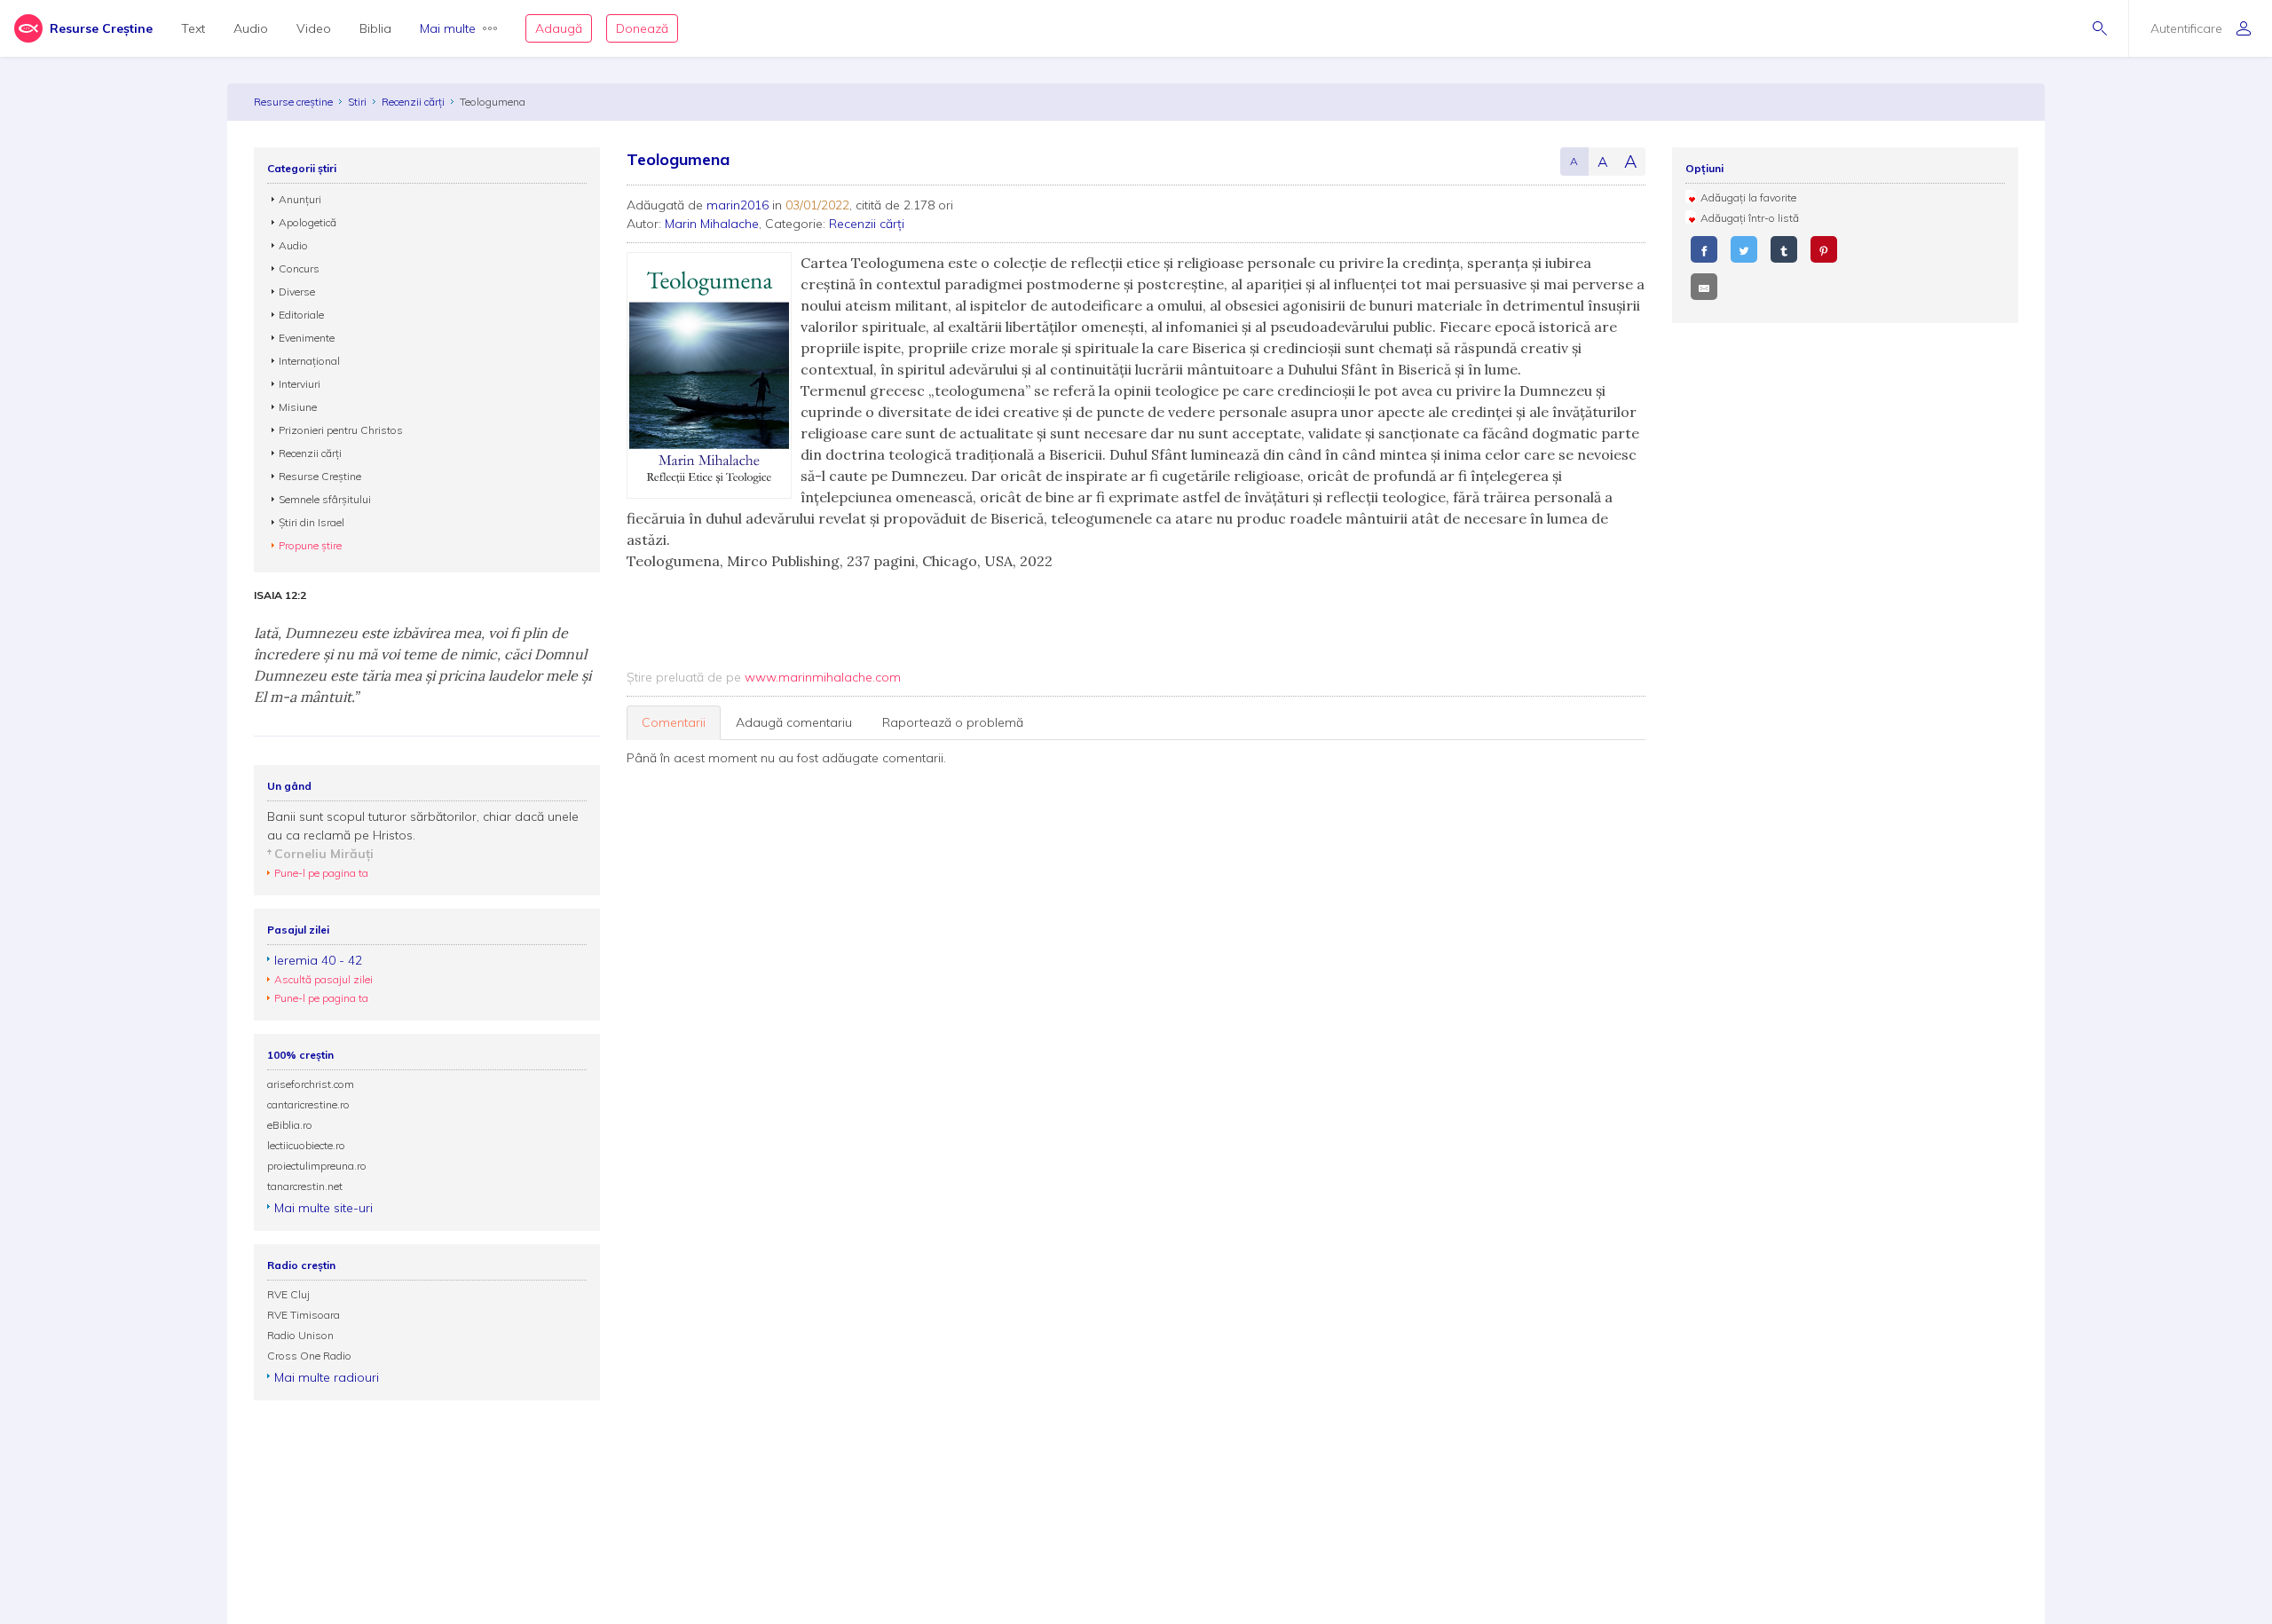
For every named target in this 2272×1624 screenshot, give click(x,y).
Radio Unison (300, 1335)
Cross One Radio (309, 1356)
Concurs (299, 268)
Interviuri (300, 384)
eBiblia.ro (290, 1125)
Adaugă (559, 28)
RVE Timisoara (304, 1315)
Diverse (297, 292)
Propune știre (310, 545)
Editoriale (301, 315)
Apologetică (308, 222)
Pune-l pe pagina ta (321, 873)
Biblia (375, 28)
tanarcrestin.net (305, 1186)
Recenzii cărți (413, 102)
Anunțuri (300, 199)
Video (314, 28)
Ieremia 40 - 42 (318, 960)
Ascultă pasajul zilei (323, 979)
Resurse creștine (293, 102)
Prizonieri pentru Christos (341, 430)
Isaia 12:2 (280, 595)
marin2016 (738, 205)
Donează (642, 28)
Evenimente (307, 338)
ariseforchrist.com (311, 1084)
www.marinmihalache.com (823, 677)
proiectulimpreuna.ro (317, 1166)
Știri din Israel (312, 522)
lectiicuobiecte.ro (306, 1145)
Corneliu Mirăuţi (324, 854)
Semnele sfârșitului (325, 499)
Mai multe (448, 28)
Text (193, 28)
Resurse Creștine (320, 476)
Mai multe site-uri (323, 1208)
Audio (251, 28)
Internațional (309, 361)
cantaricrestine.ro (308, 1104)
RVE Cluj (288, 1294)
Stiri (357, 102)
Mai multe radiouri (327, 1377)
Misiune (298, 407)
